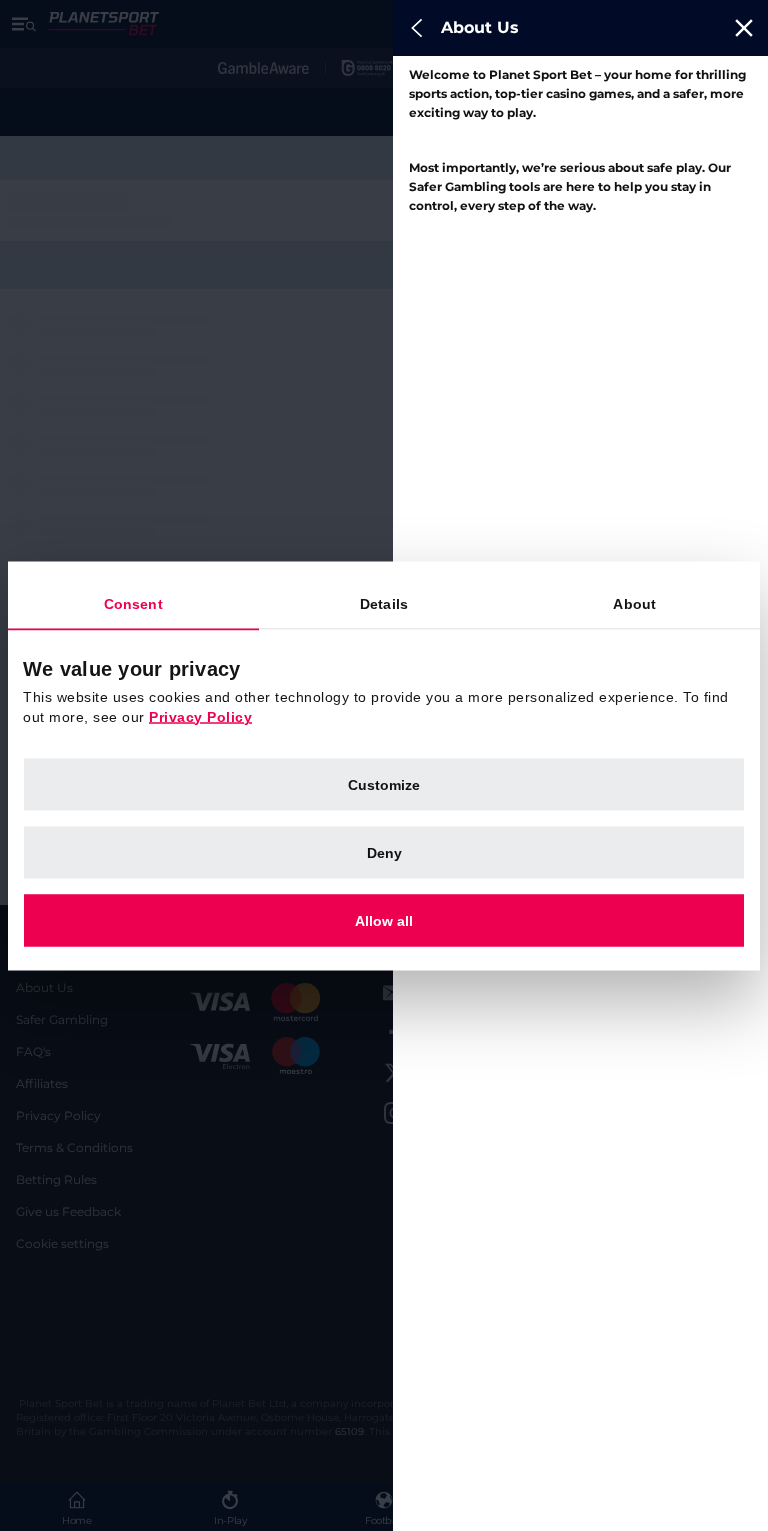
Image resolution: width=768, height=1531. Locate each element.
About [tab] (634, 603)
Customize (384, 784)
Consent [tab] (133, 603)
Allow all (384, 920)
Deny (384, 852)
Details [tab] (384, 603)
